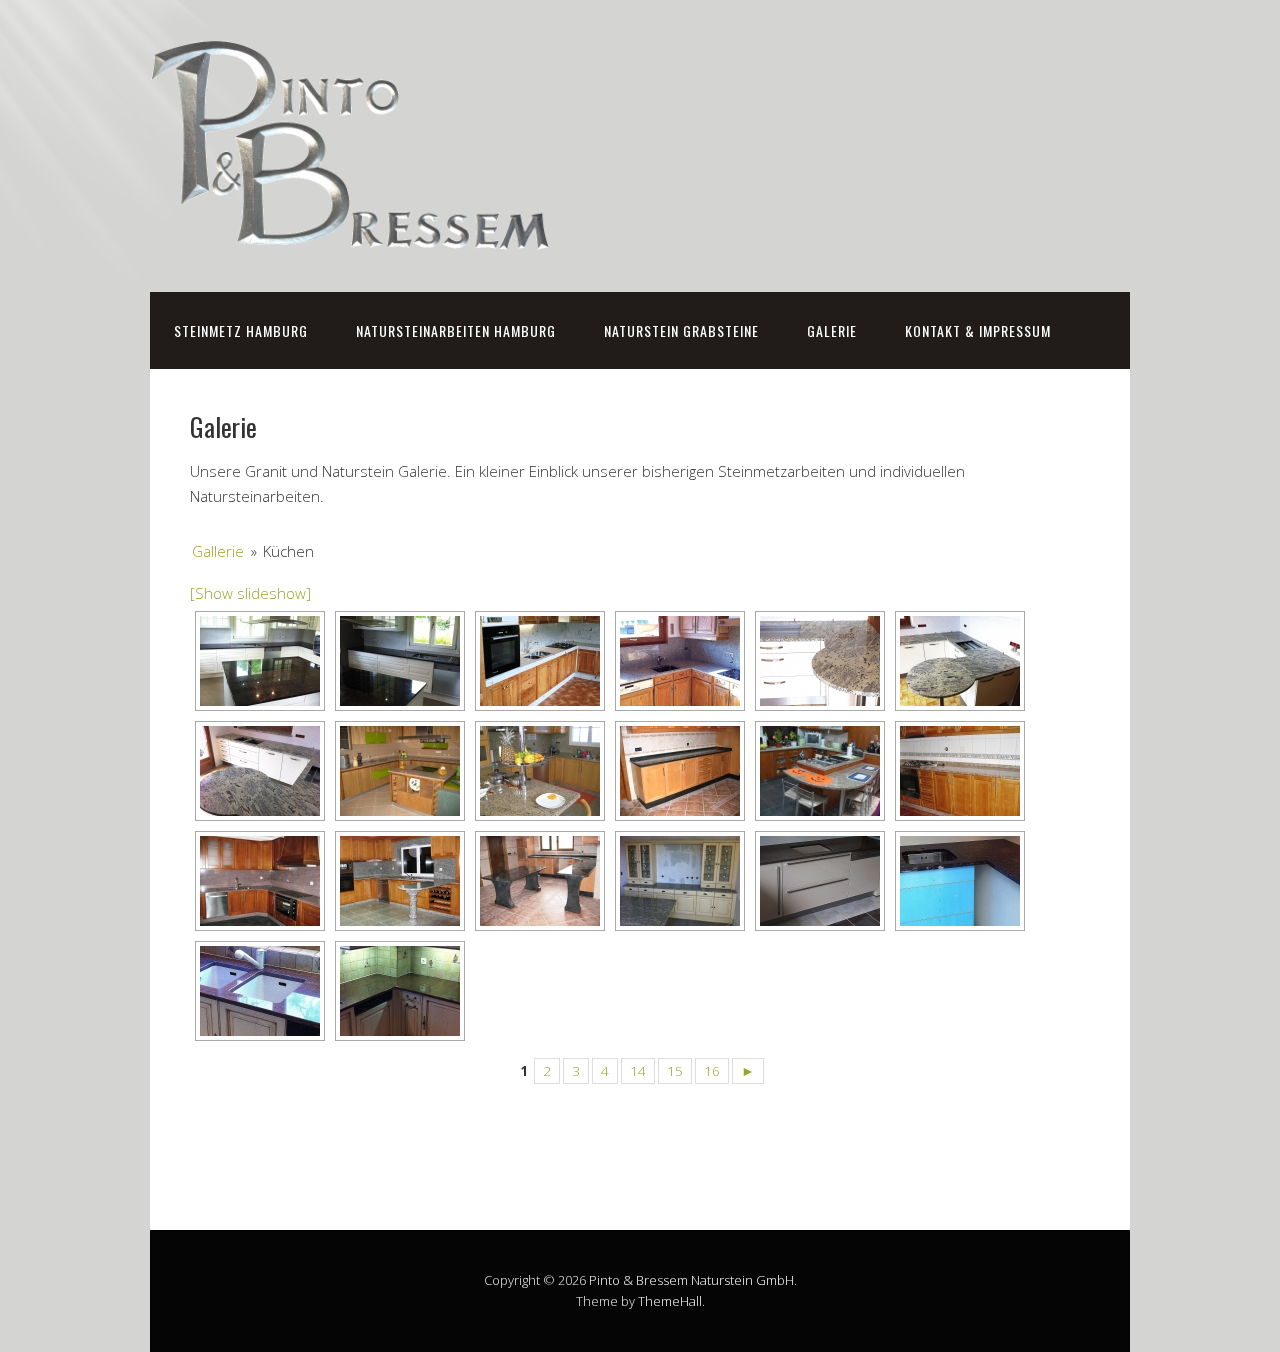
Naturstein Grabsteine (681, 330)
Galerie (832, 330)
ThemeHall (670, 1301)
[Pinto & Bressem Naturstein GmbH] (350, 229)
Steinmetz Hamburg (241, 330)
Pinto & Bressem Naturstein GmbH (691, 1280)
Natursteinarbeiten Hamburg (456, 330)
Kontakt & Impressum (978, 330)
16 (712, 1071)
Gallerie (218, 551)
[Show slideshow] (250, 593)
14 (638, 1071)
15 (675, 1071)
